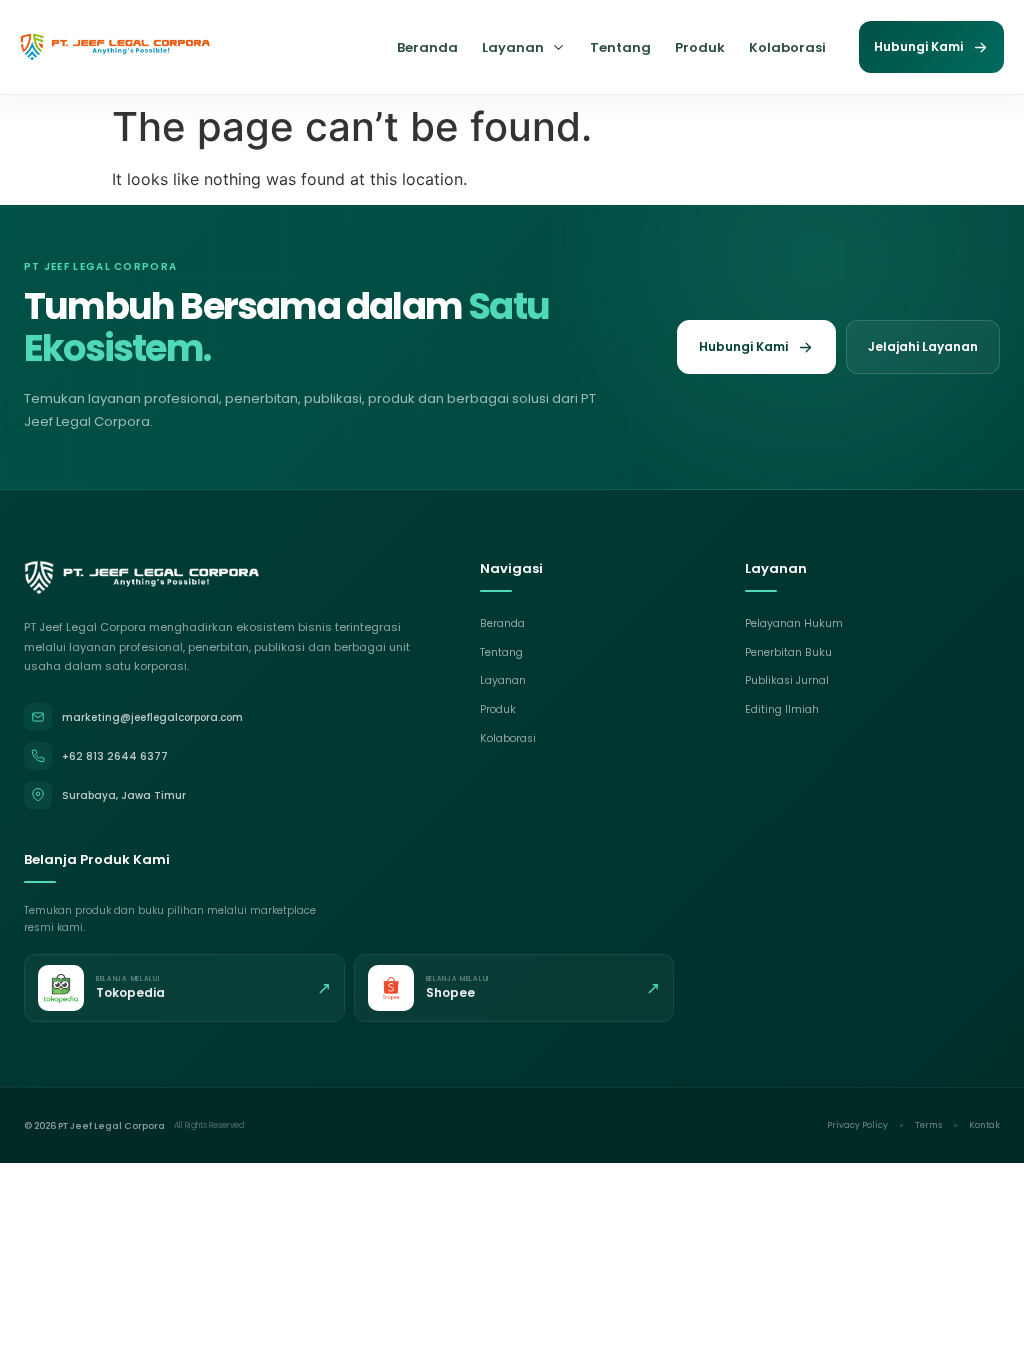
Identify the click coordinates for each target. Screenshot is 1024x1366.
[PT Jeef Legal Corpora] (115, 47)
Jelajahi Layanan (923, 346)
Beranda (427, 47)
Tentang (620, 47)
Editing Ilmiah (782, 709)
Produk (700, 47)
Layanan (513, 47)
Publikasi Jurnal (787, 680)
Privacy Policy (857, 1125)
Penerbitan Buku (788, 652)
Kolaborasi (787, 47)
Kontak (984, 1125)
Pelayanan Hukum (794, 623)
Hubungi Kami (918, 46)
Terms (928, 1125)
